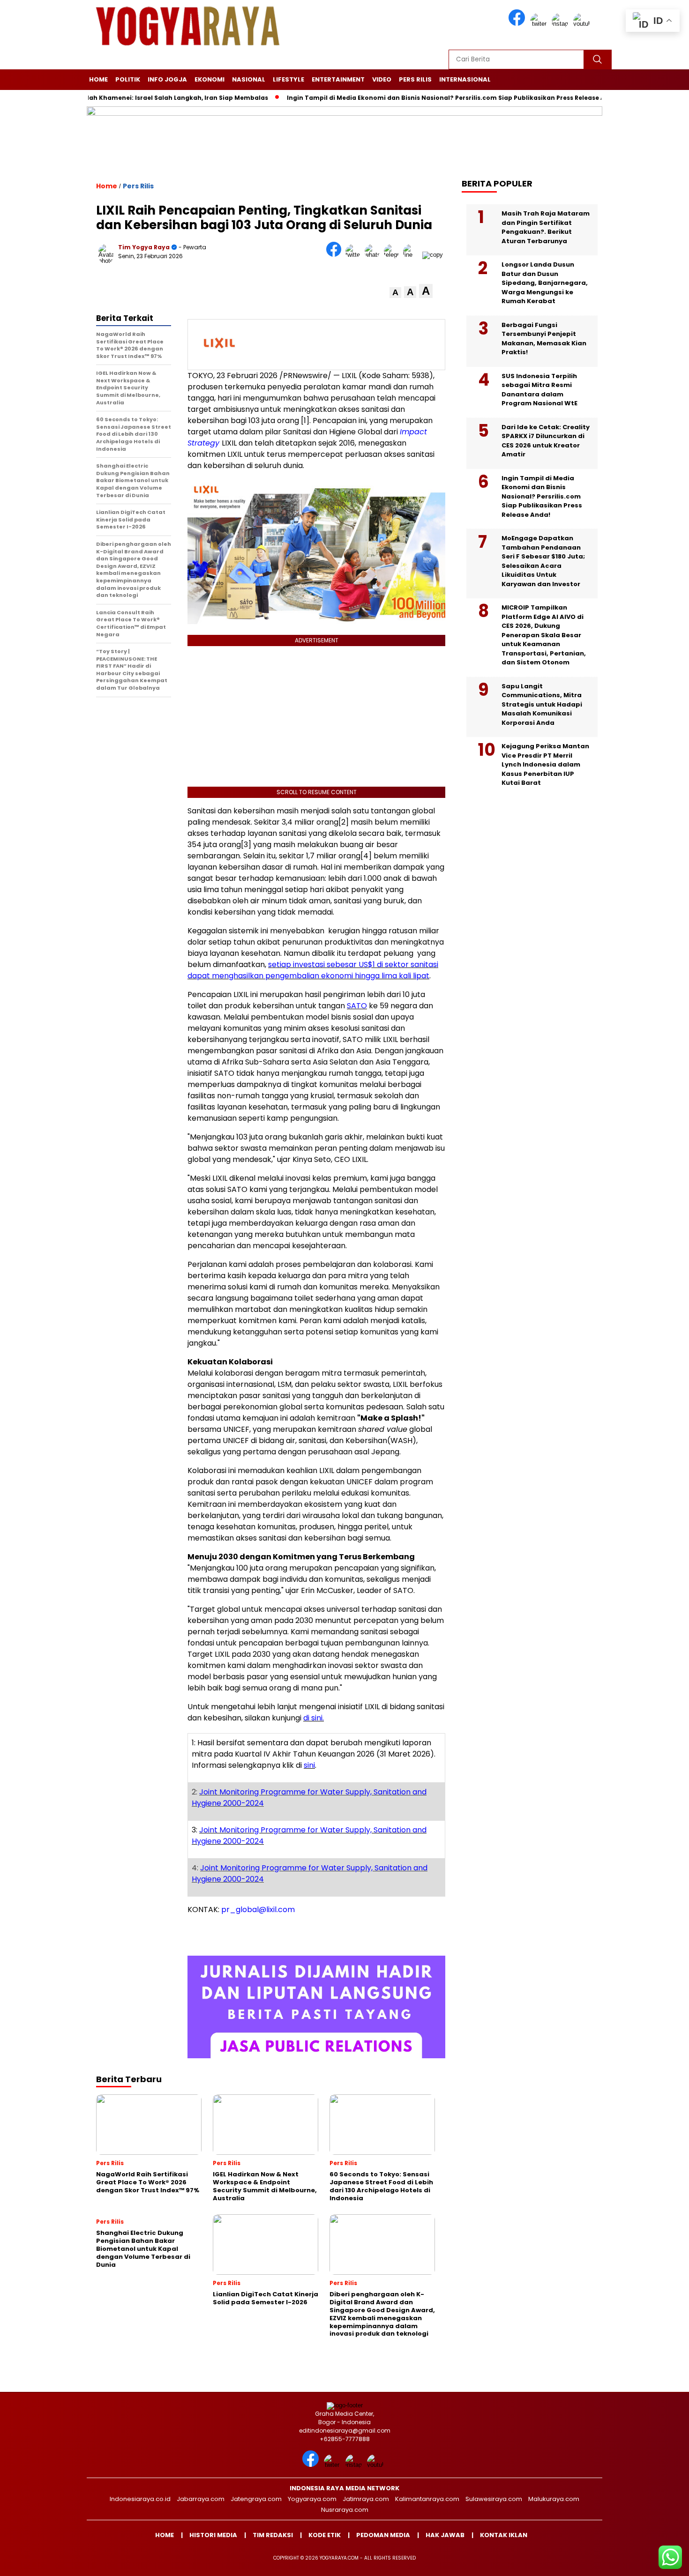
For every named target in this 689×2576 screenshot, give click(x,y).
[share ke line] (413, 255)
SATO (357, 1006)
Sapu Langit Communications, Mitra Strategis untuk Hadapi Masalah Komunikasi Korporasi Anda (542, 704)
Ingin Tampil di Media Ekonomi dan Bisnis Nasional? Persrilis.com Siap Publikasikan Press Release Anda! (404, 98)
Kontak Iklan (504, 2535)
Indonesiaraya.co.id (140, 2499)
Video (382, 79)
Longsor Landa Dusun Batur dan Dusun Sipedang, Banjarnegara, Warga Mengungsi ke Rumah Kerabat (545, 283)
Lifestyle (288, 79)
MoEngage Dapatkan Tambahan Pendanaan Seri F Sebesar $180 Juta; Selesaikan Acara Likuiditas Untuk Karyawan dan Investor (543, 561)
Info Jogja (167, 79)
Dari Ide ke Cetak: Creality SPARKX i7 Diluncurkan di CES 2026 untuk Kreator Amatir (546, 441)
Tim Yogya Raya (144, 247)
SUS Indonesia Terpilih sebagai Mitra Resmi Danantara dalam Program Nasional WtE (539, 390)
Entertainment (338, 79)
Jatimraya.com (366, 2499)
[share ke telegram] (393, 255)
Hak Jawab (445, 2535)
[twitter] (540, 24)
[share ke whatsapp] (374, 255)
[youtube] (583, 24)
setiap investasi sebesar (313, 964)
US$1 (367, 964)
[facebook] (518, 24)
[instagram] (562, 24)
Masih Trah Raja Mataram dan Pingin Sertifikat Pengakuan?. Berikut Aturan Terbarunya (546, 227)
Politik (128, 79)
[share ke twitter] (355, 255)
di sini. (314, 1718)
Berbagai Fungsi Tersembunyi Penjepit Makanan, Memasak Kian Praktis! (544, 339)
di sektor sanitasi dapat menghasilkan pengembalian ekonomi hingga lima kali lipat (313, 970)
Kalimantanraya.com (427, 2499)
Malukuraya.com (554, 2499)
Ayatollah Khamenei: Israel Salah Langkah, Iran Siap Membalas (118, 98)
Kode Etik (325, 2535)
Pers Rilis (415, 79)
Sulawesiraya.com (494, 2499)
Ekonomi (210, 79)
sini (309, 1765)
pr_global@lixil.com (258, 1910)
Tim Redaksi (273, 2535)
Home (98, 79)
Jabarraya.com (201, 2499)
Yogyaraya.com (312, 2499)
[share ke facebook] (336, 255)
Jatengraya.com (256, 2499)
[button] (395, 293)
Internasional (465, 79)
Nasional (249, 79)
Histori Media (213, 2535)
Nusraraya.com (345, 2510)
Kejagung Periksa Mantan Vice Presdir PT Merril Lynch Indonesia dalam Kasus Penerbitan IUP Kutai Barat (545, 764)
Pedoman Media (383, 2535)
